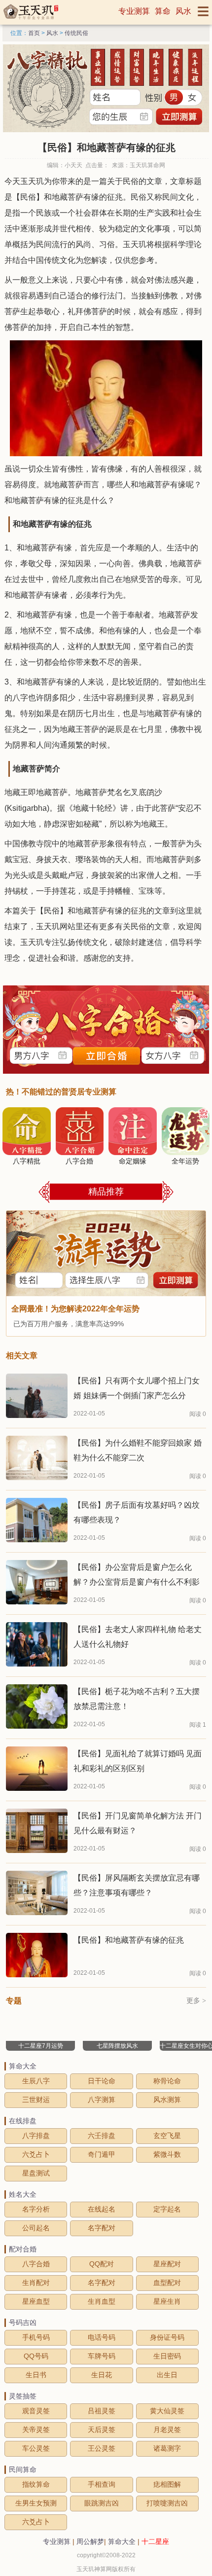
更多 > (196, 2001)
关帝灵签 (36, 2430)
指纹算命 (36, 2484)
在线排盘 (23, 2121)
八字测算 (102, 2100)
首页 (34, 33)
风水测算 (167, 2100)
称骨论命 (167, 2081)
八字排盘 (36, 2136)
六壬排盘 (102, 2136)
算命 (163, 11)
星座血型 (36, 2301)
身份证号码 (167, 2337)
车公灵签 (36, 2448)
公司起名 (36, 2228)
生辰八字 (36, 2081)
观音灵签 (36, 2411)
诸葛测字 (167, 2448)
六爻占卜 (36, 2154)
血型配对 (167, 2283)
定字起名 (167, 2209)
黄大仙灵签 (167, 2411)
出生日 (167, 2375)
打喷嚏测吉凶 (167, 2503)
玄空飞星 (167, 2136)
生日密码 (167, 2356)
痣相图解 (167, 2484)
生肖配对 (36, 2283)
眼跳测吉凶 (102, 2503)
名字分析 (36, 2209)
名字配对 (102, 2228)
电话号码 (102, 2337)
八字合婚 (36, 2264)
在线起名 (102, 2209)
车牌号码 (102, 2356)
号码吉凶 (23, 2322)
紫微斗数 (167, 2154)
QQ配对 (102, 2264)
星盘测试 (36, 2173)
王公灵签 (102, 2448)
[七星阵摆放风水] (117, 2016)
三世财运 (36, 2100)
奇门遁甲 (102, 2154)
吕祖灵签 (102, 2411)
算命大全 (23, 2066)
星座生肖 (167, 2301)
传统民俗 (76, 33)
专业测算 (134, 11)
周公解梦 (90, 2541)
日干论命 (102, 2081)
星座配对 (167, 2264)
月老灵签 (167, 2430)
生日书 (36, 2375)
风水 (183, 11)
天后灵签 (102, 2430)
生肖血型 (102, 2301)
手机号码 (36, 2337)
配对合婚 (23, 2249)
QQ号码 (36, 2356)
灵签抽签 (23, 2396)
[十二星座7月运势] (40, 2016)
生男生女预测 (36, 2503)
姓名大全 (23, 2194)
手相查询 (102, 2484)
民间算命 (23, 2469)
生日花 (102, 2375)
